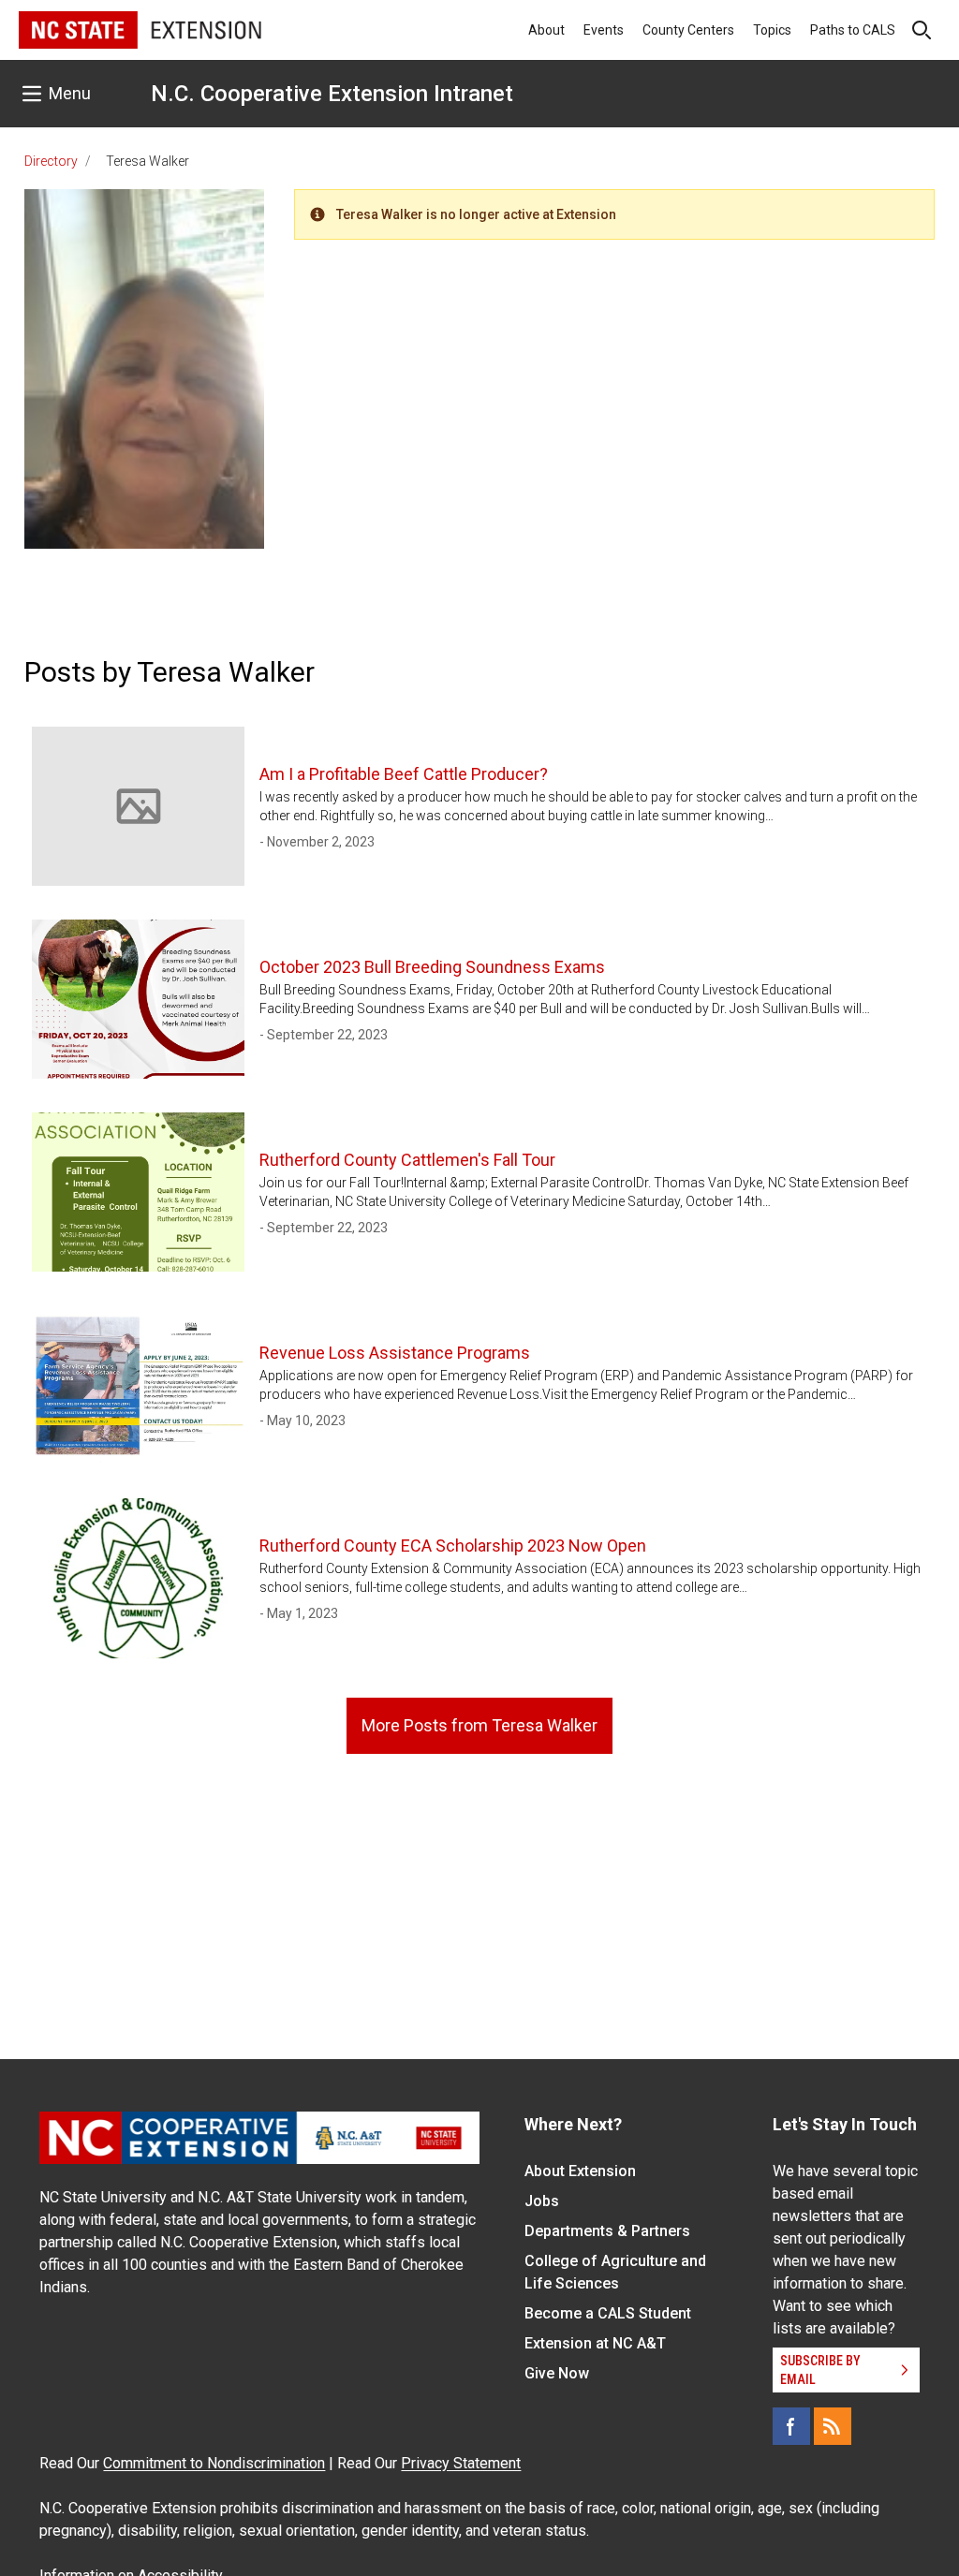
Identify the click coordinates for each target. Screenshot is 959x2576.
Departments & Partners (607, 2231)
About (546, 30)
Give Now (557, 2373)
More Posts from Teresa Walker (479, 1725)
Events (604, 30)
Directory (51, 161)
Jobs (542, 2201)
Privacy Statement (461, 2463)
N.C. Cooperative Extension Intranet (332, 94)
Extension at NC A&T (595, 2343)
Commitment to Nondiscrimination (214, 2463)
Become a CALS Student (608, 2313)
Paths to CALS (853, 30)
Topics (772, 30)
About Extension (580, 2171)
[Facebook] (791, 2426)
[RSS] (833, 2426)
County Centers (688, 30)
